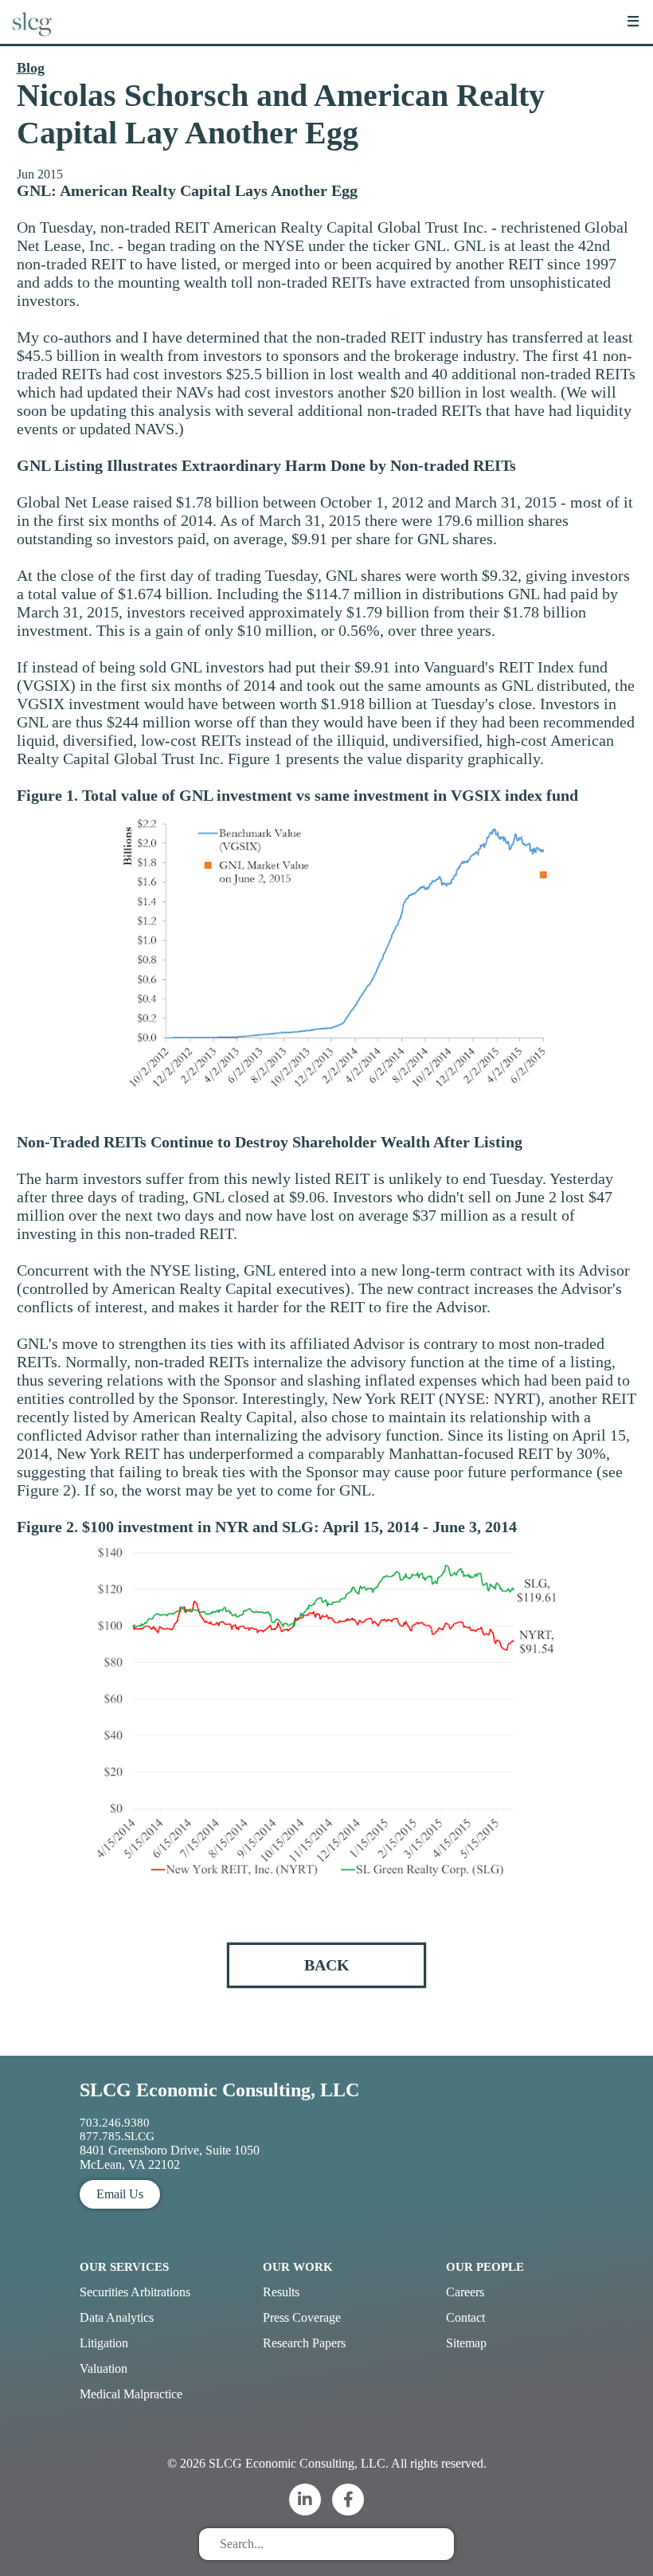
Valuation (104, 2368)
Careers (465, 2292)
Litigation (104, 2343)
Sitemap (466, 2343)
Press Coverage (302, 2317)
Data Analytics (117, 2317)
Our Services (124, 2267)
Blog (31, 68)
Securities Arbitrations (135, 2292)
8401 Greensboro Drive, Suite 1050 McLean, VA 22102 (170, 2157)
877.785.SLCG (117, 2136)
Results (281, 2292)
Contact (465, 2317)
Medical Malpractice (131, 2394)
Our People (485, 2267)
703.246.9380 (115, 2123)
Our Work (298, 2267)
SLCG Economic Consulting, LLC (219, 2090)
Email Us (120, 2194)
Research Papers (304, 2343)
